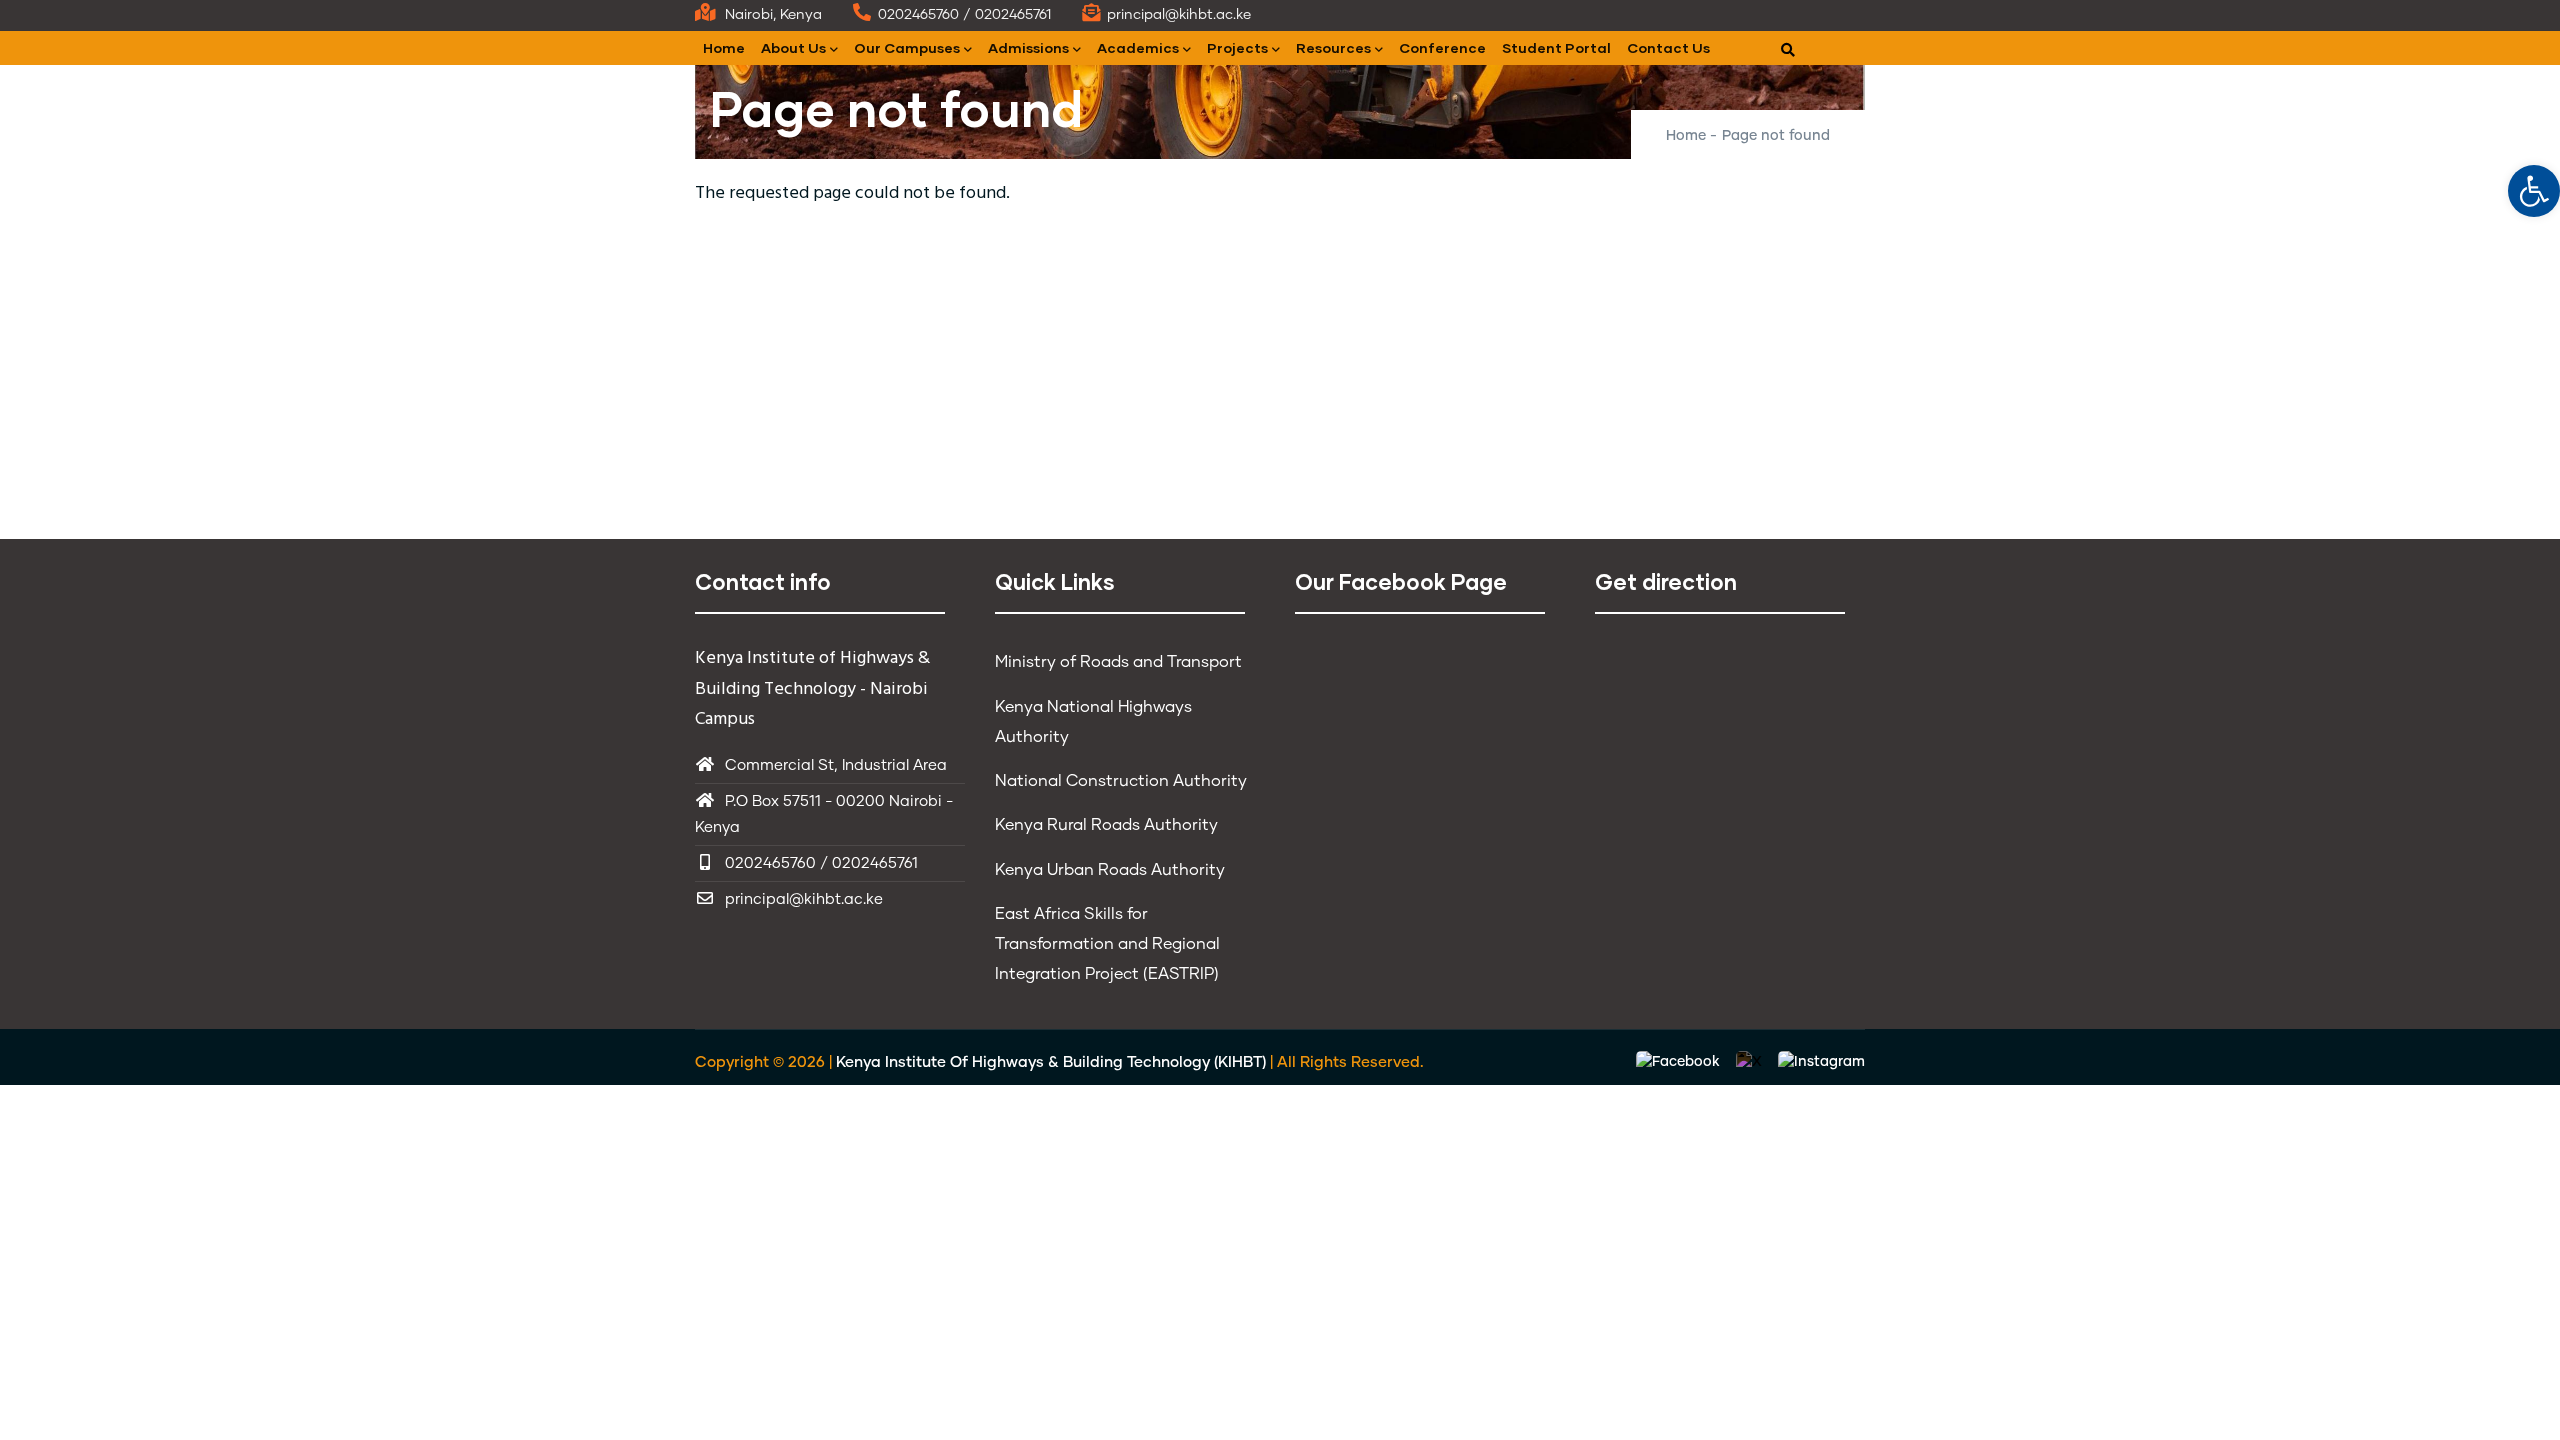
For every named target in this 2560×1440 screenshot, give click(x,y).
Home (724, 47)
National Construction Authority (1121, 781)
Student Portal (1556, 47)
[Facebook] (1680, 1063)
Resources (1333, 47)
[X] (1751, 1063)
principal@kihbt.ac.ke (804, 899)
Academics (1138, 47)
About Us (793, 47)
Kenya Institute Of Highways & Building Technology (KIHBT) (1051, 1062)
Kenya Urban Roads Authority (1110, 870)
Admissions (1028, 47)
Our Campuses (907, 47)
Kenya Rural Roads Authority (1106, 825)
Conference (1442, 47)
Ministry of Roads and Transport (1118, 662)
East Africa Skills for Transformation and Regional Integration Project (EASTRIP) (1107, 944)
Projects (1237, 47)
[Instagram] (1821, 1063)
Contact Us (1668, 47)
